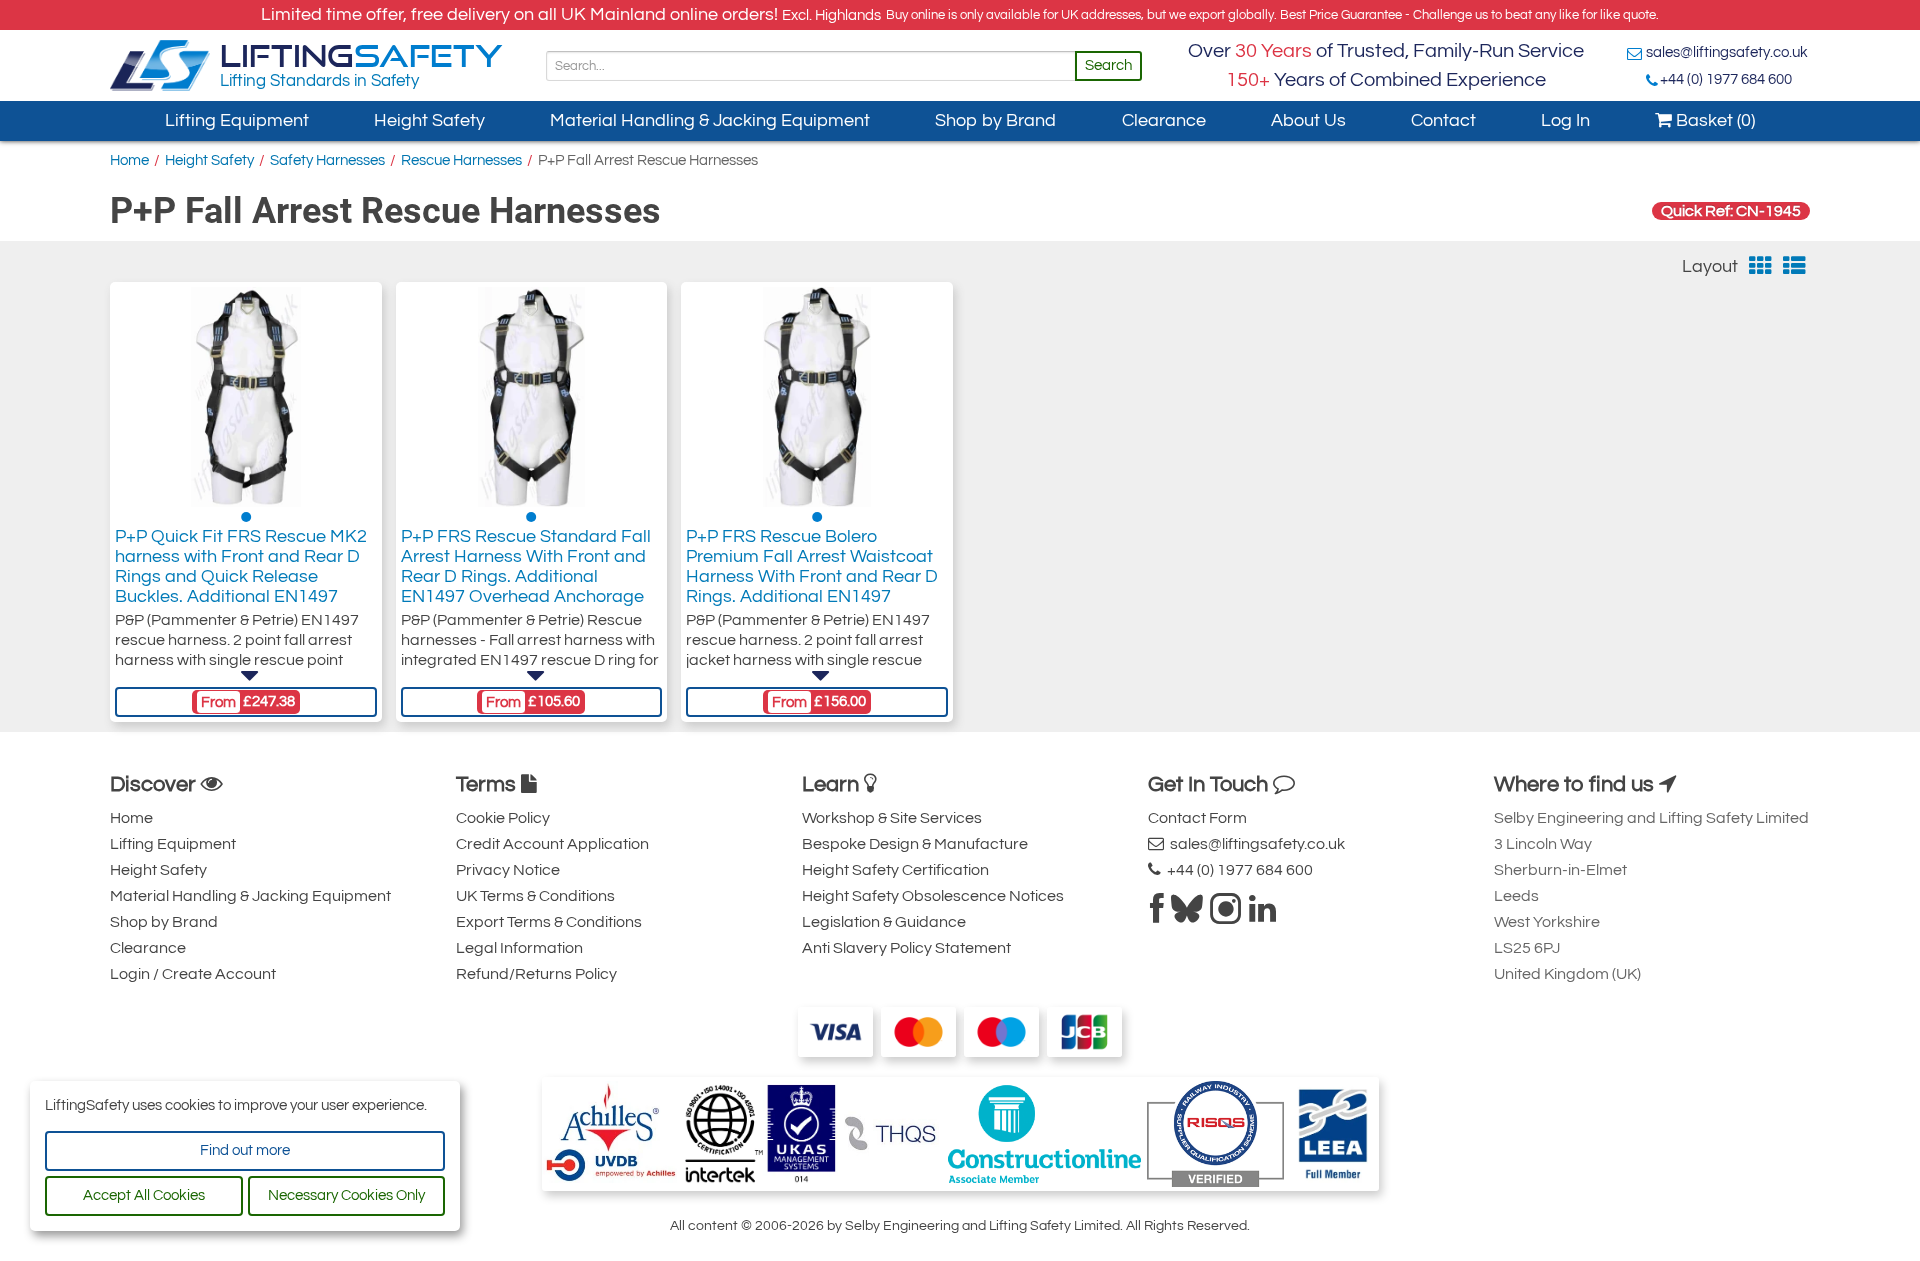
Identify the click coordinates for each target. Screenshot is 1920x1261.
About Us (1308, 120)
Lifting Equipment (237, 120)
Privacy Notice (508, 870)
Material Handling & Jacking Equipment (710, 120)
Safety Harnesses (327, 160)
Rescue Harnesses (461, 160)
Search (1108, 65)
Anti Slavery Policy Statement (906, 948)
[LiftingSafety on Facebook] (1157, 915)
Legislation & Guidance (884, 922)
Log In (1565, 120)
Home (129, 160)
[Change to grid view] (1760, 266)
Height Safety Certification (895, 870)
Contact (1443, 120)
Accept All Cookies (144, 1195)
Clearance (1164, 120)
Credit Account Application (552, 844)
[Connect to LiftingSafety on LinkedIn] (1262, 915)
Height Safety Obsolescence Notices (933, 896)
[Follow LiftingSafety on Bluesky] (1187, 915)
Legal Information (519, 948)
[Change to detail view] (1794, 266)
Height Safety (429, 120)
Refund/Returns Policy (536, 974)
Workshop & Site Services (892, 818)
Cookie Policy (503, 818)
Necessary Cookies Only (346, 1195)
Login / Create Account (193, 974)
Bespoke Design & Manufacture (915, 844)
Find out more (245, 1150)
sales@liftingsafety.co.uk (1727, 52)
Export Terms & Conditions (549, 922)
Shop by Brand (995, 120)
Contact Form (1197, 818)
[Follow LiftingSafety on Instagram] (1226, 915)
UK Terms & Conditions (535, 896)
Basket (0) (1713, 120)
